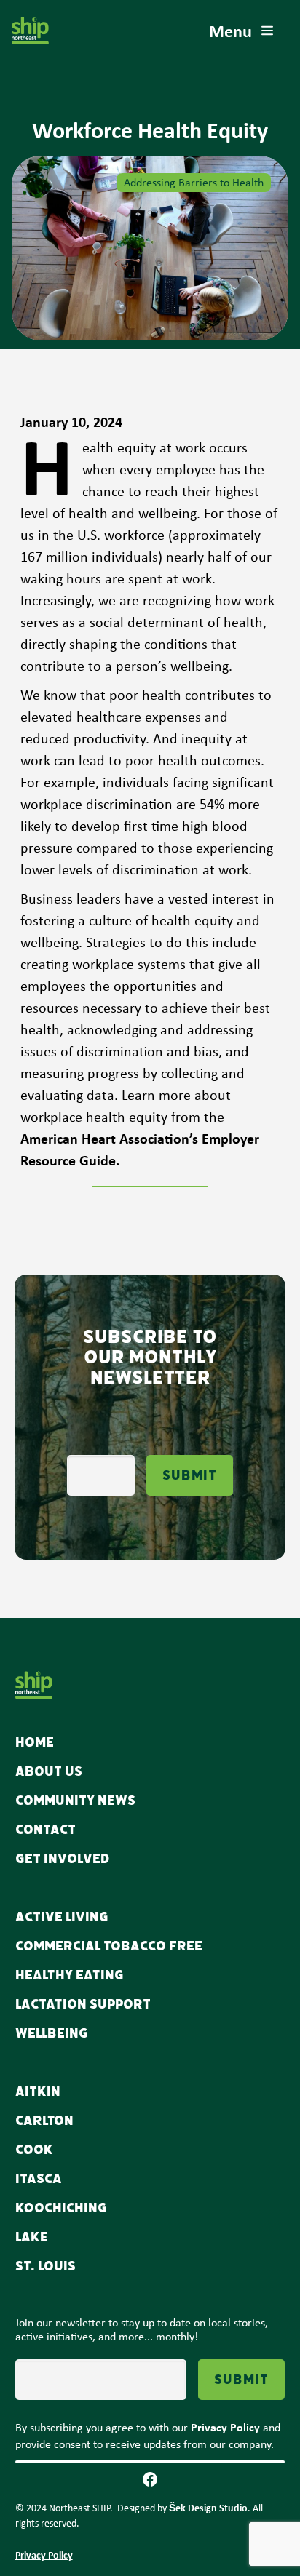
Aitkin (38, 2091)
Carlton (44, 2121)
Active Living (62, 1917)
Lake (32, 2237)
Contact (46, 1830)
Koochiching (61, 2208)
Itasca (39, 2179)
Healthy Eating (70, 1975)
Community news (75, 1801)
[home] (30, 31)
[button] (242, 31)
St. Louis (46, 2266)
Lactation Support (83, 2004)
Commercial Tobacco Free (109, 1946)
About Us (49, 1771)
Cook (34, 2150)
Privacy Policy (44, 2555)
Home (35, 1742)
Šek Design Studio (208, 2507)
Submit (190, 1475)
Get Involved (63, 1859)
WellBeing (52, 2033)
